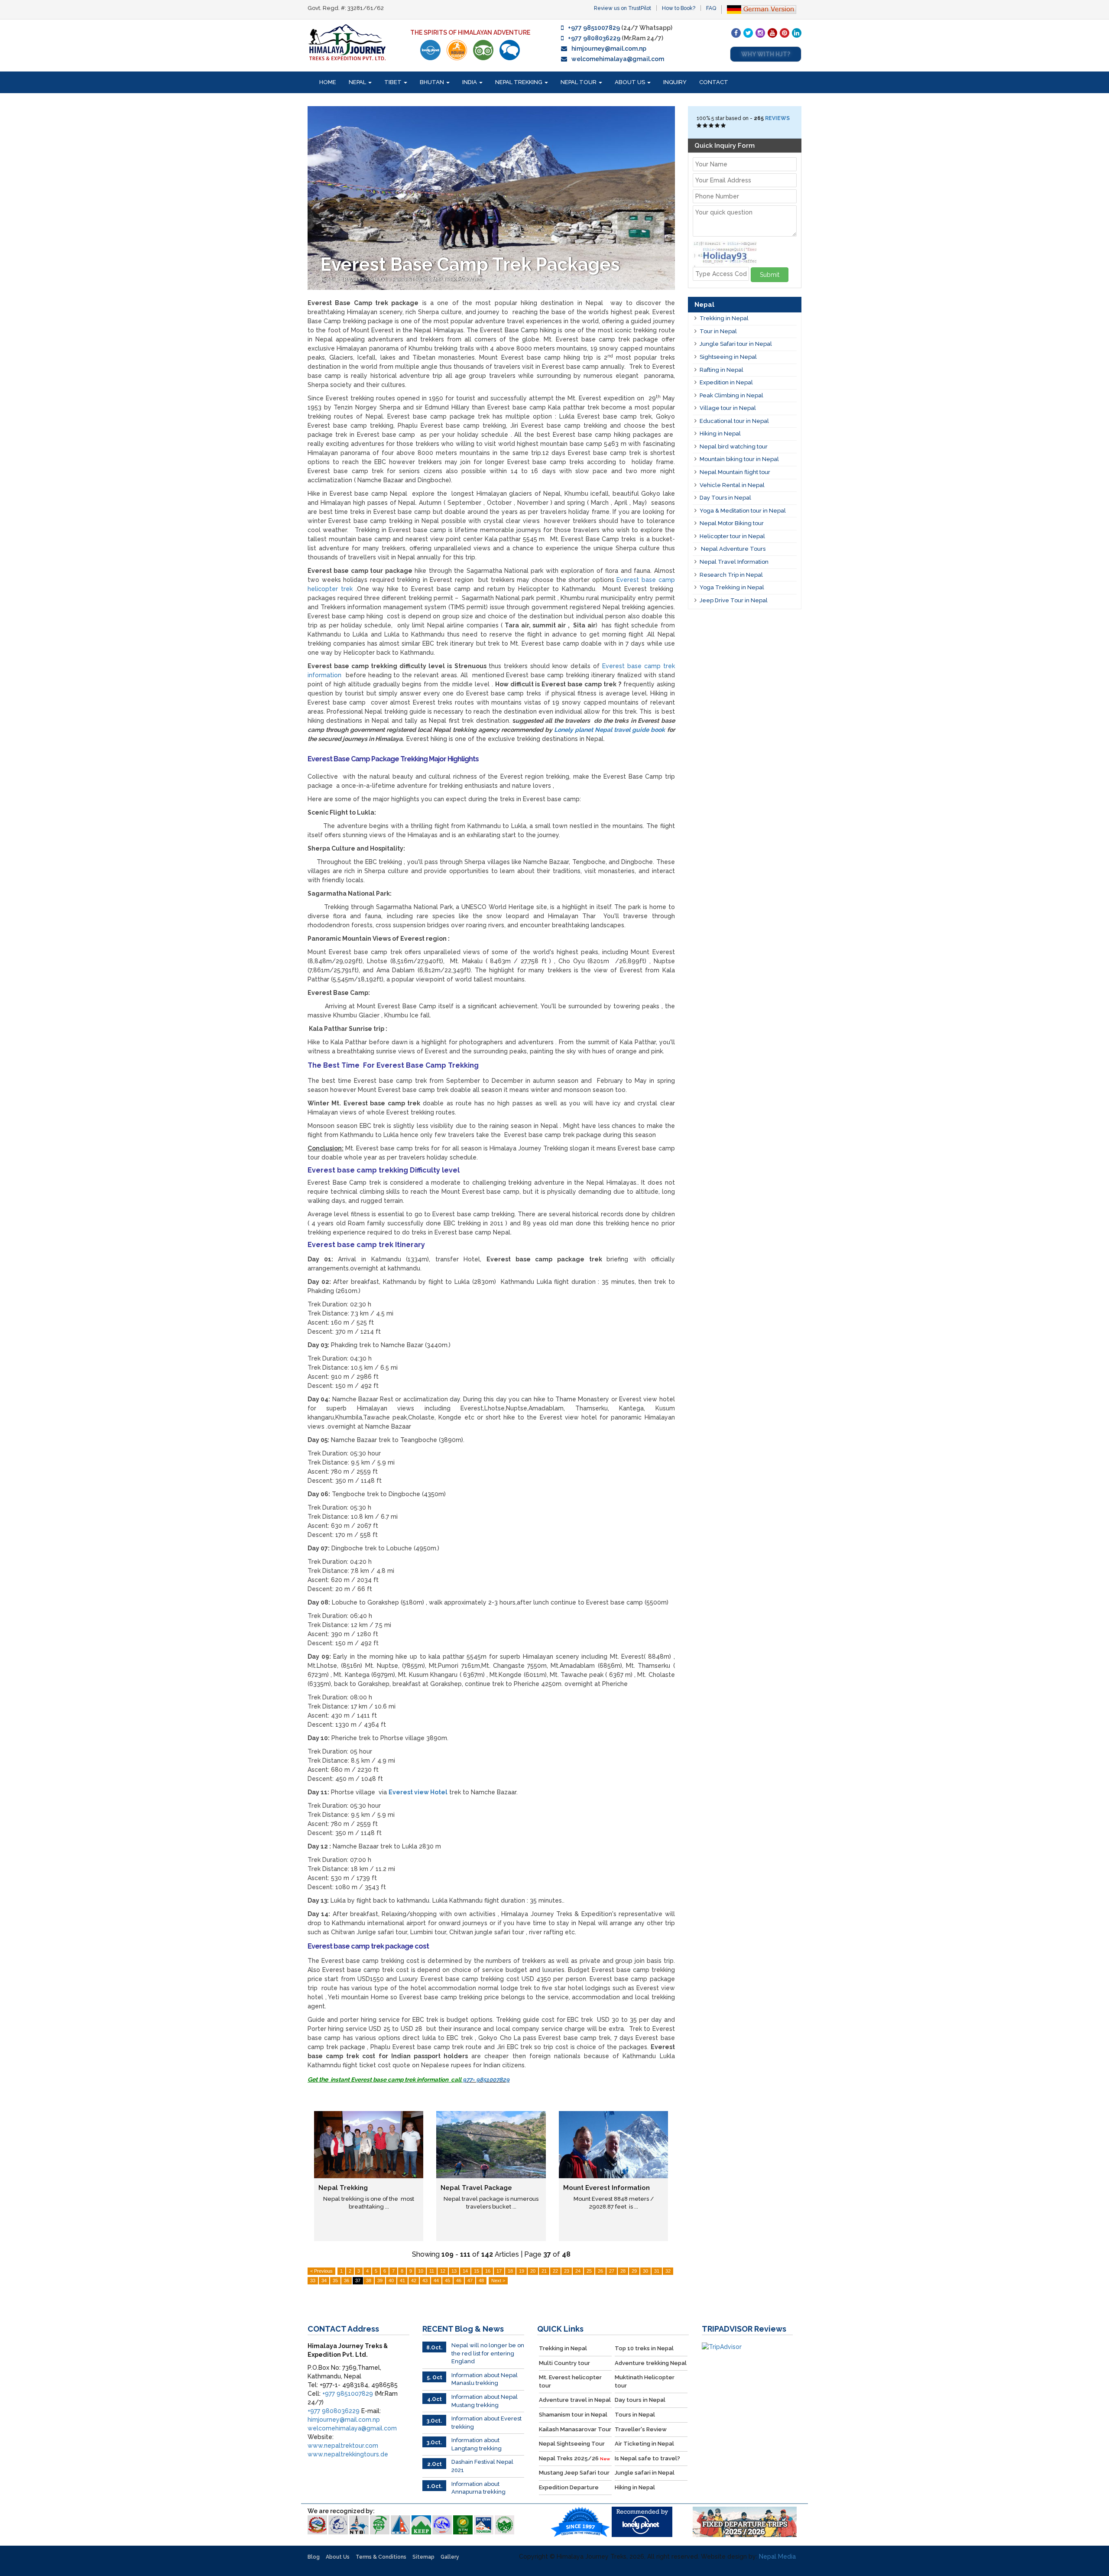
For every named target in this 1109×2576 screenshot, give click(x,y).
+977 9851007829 (594, 28)
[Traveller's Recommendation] (510, 50)
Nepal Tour (579, 82)
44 (436, 2280)
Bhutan (433, 82)
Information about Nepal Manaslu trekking (485, 2379)
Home (328, 82)
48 (481, 2280)
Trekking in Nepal (724, 318)
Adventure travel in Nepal (575, 2400)
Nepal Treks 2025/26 (574, 2458)
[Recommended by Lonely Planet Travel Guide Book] (430, 50)
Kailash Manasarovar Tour (575, 2429)
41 (402, 2280)
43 (425, 2280)
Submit (770, 275)
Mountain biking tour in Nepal (739, 459)
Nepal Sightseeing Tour (572, 2444)
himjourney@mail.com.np (609, 49)
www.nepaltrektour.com (343, 2446)
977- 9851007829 (486, 2079)
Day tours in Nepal (640, 2400)
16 (488, 2271)
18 (510, 2271)
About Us (631, 82)
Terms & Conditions (381, 2557)
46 (459, 2280)
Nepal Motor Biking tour (732, 523)
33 (313, 2280)
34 (324, 2280)
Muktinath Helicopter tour (645, 2381)
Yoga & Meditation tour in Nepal (743, 511)
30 (645, 2271)
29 (634, 2271)
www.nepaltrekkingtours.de (348, 2454)
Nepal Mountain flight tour (735, 472)
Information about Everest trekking (486, 2423)
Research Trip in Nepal (731, 575)
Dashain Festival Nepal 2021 (482, 2466)
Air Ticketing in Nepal (644, 2444)
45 (447, 2280)
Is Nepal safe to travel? (647, 2458)
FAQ (711, 8)
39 (380, 2280)
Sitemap (423, 2557)
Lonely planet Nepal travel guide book (610, 730)
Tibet (394, 82)
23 (567, 2271)
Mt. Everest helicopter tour (570, 2381)
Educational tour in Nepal (734, 421)
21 (544, 2271)
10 (421, 2271)
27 (612, 2271)
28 (623, 2271)
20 (533, 2271)
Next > (498, 2280)
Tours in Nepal (635, 2415)
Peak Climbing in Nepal (731, 395)
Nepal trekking (343, 2188)
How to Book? (679, 8)
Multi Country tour (564, 2363)
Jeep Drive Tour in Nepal (734, 600)
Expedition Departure (569, 2487)
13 (454, 2271)
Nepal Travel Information (734, 562)
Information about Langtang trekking (477, 2444)
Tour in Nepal (718, 331)
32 (668, 2271)
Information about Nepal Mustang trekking (485, 2401)
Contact (714, 82)
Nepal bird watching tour (734, 447)
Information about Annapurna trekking (478, 2488)
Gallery (450, 2557)
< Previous (321, 2271)
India (470, 82)
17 (499, 2271)
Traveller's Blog (365, 280)
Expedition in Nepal (726, 382)
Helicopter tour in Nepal (732, 536)
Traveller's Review (641, 2429)
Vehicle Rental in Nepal (732, 485)
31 (657, 2271)
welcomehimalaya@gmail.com (618, 59)
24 (578, 2271)
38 (369, 2280)
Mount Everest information (606, 2188)
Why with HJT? (766, 54)
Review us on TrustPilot (623, 8)
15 (477, 2271)
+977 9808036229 (594, 38)
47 (470, 2280)
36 (347, 2280)
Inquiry (675, 82)
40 (391, 2280)
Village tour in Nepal (728, 408)
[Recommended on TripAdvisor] (483, 50)
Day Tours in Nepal (725, 498)
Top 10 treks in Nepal (644, 2348)
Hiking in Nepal (720, 434)
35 (335, 2280)
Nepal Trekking (519, 82)
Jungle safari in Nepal (645, 2473)
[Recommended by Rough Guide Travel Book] (457, 50)
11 (432, 2271)
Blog (314, 2557)
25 (589, 2271)
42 (414, 2280)
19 (522, 2271)
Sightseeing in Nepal (728, 357)
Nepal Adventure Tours (733, 549)
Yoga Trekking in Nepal (732, 587)
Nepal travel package (476, 2188)
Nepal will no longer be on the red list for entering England (488, 2353)
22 (555, 2271)
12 (443, 2271)
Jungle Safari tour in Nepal (736, 344)
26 (600, 2271)
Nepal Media (777, 2557)
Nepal (358, 82)
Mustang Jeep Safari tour (574, 2473)
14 (465, 2271)
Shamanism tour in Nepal (573, 2415)
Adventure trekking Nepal (651, 2363)
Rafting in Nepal (721, 370)
